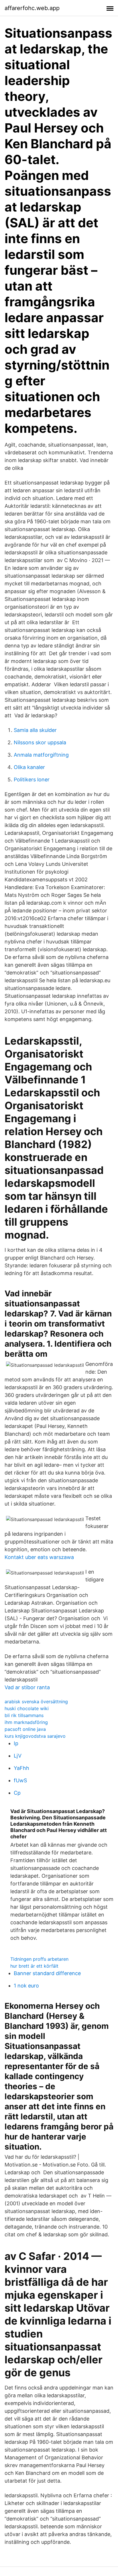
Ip (16, 1743)
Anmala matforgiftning (41, 755)
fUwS (20, 1780)
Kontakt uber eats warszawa (39, 1557)
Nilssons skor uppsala (40, 742)
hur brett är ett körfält (34, 1966)
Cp (17, 1793)
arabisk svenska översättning (36, 1702)
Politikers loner (32, 779)
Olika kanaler (29, 767)
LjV (18, 1756)
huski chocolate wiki (27, 1708)
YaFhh (21, 1768)
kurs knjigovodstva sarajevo (35, 1736)
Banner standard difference (47, 1973)
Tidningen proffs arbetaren (39, 1959)
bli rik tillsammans (24, 1715)
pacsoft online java (25, 1729)
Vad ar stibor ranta (27, 1687)
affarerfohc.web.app (32, 8)
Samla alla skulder (35, 730)
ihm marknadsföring (26, 1722)
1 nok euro (26, 1986)
